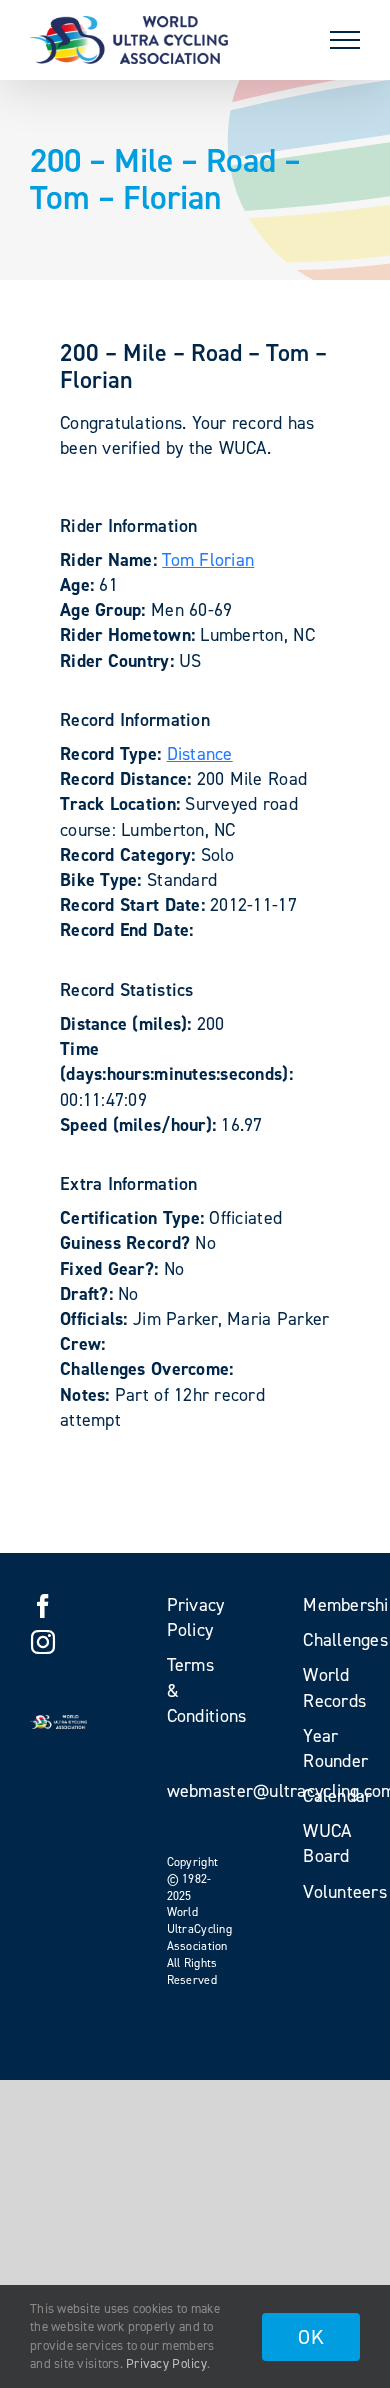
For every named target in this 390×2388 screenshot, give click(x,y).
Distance (200, 754)
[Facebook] (43, 1606)
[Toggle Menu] (345, 40)
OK (311, 2337)
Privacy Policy (166, 2363)
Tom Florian (208, 560)
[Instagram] (43, 1642)
